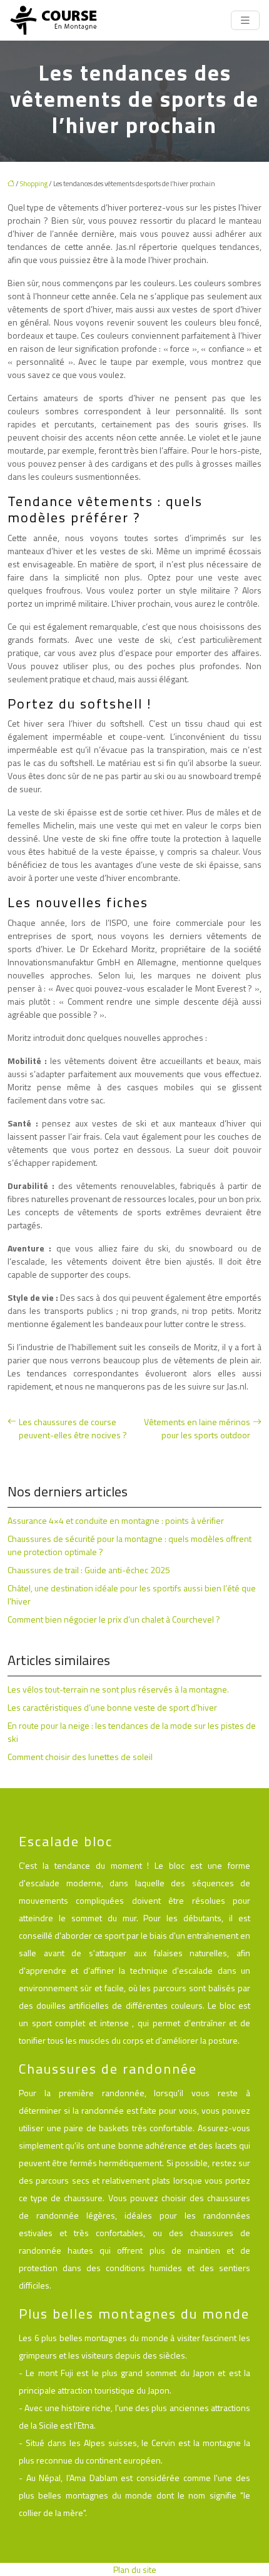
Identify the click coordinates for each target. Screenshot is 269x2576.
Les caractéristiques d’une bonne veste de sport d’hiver (112, 1707)
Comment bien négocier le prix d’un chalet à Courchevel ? (114, 1619)
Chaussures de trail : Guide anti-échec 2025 (89, 1570)
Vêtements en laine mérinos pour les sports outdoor (197, 1428)
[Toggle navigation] (245, 20)
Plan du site (135, 2569)
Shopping (34, 184)
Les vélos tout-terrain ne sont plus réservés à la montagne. (118, 1689)
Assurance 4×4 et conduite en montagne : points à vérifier (116, 1520)
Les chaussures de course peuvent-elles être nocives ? (73, 1428)
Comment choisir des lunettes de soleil (80, 1757)
